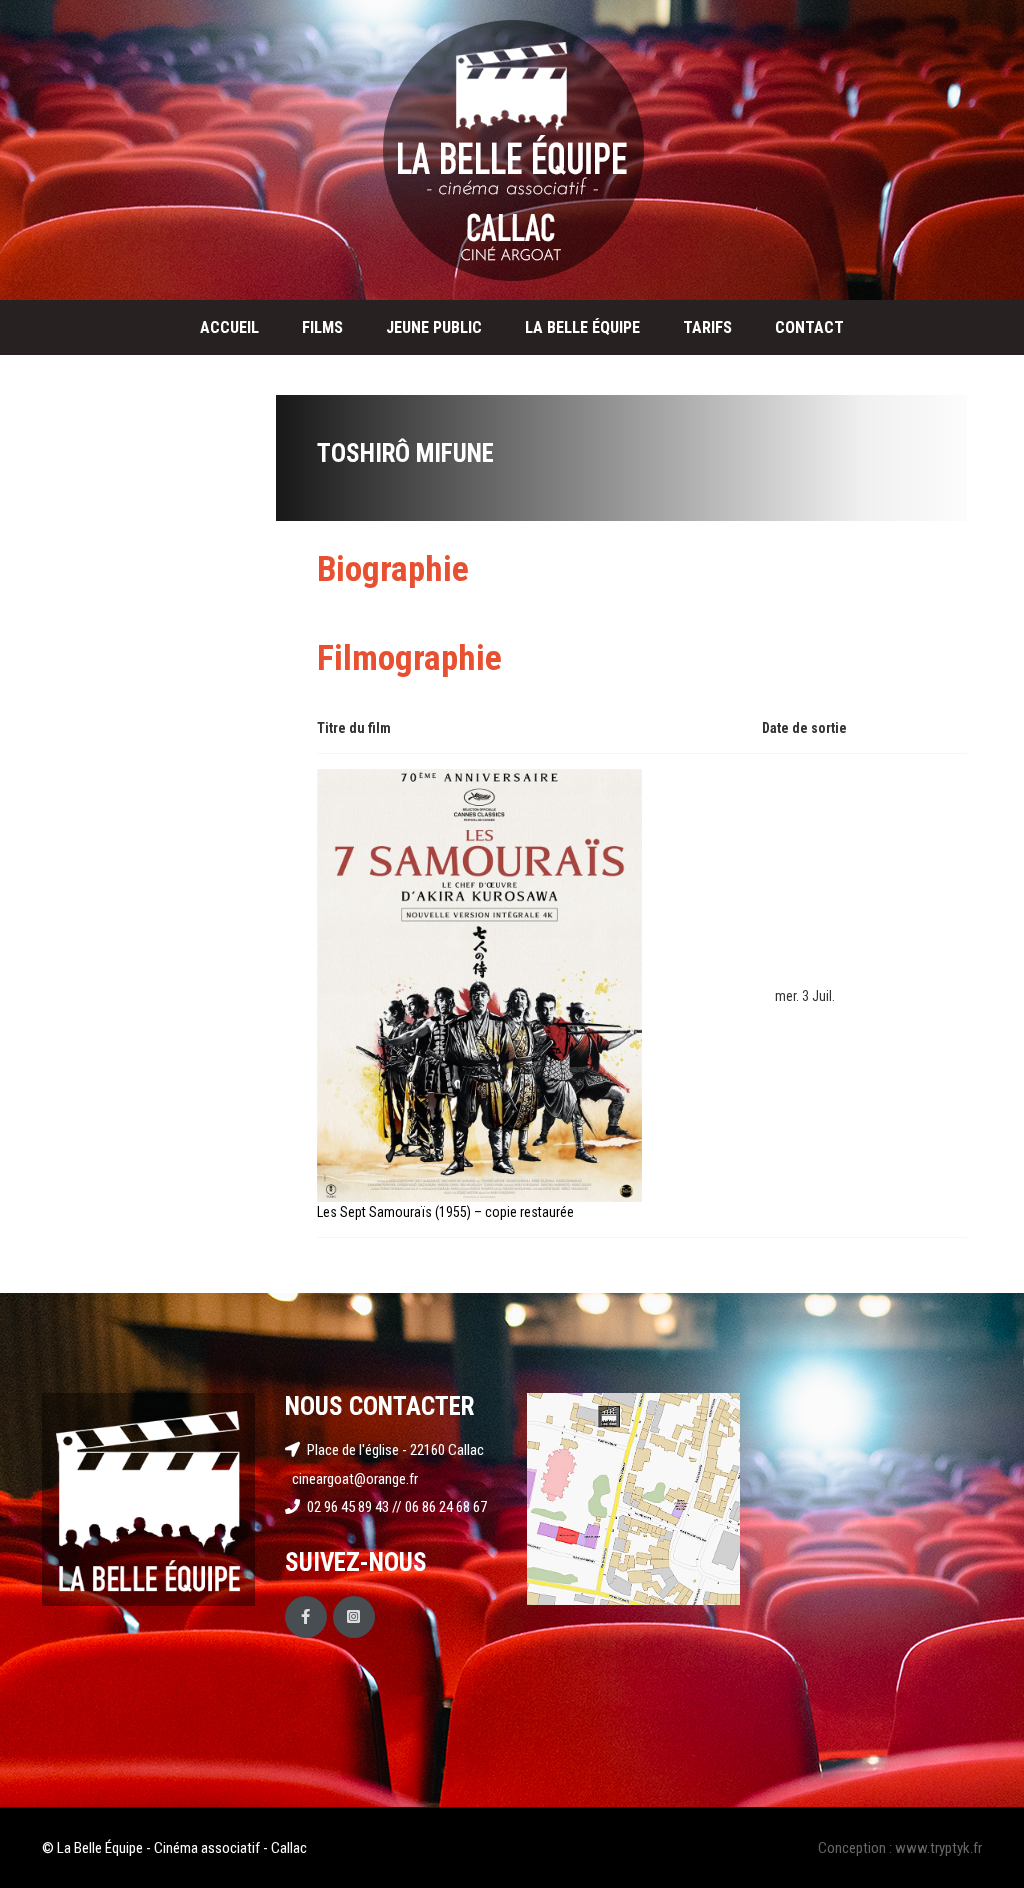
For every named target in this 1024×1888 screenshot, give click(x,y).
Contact (809, 327)
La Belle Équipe (582, 327)
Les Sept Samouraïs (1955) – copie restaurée (445, 1212)
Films (322, 327)
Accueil (229, 327)
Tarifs (707, 327)
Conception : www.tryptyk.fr (900, 1848)
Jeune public (434, 327)
